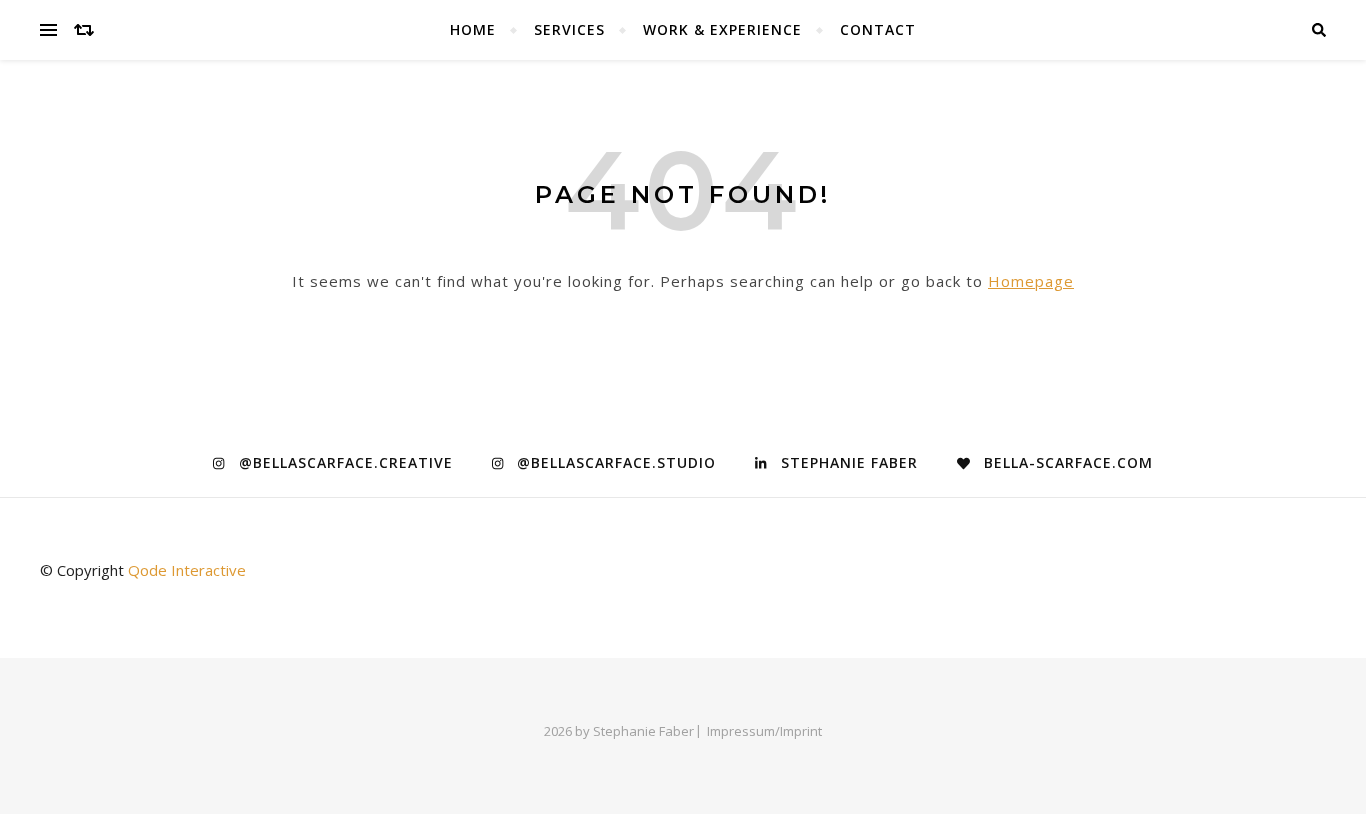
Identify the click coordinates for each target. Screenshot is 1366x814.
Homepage (1031, 281)
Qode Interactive (187, 570)
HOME (473, 29)
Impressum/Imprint (764, 731)
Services (569, 29)
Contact (878, 29)
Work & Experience (722, 29)
